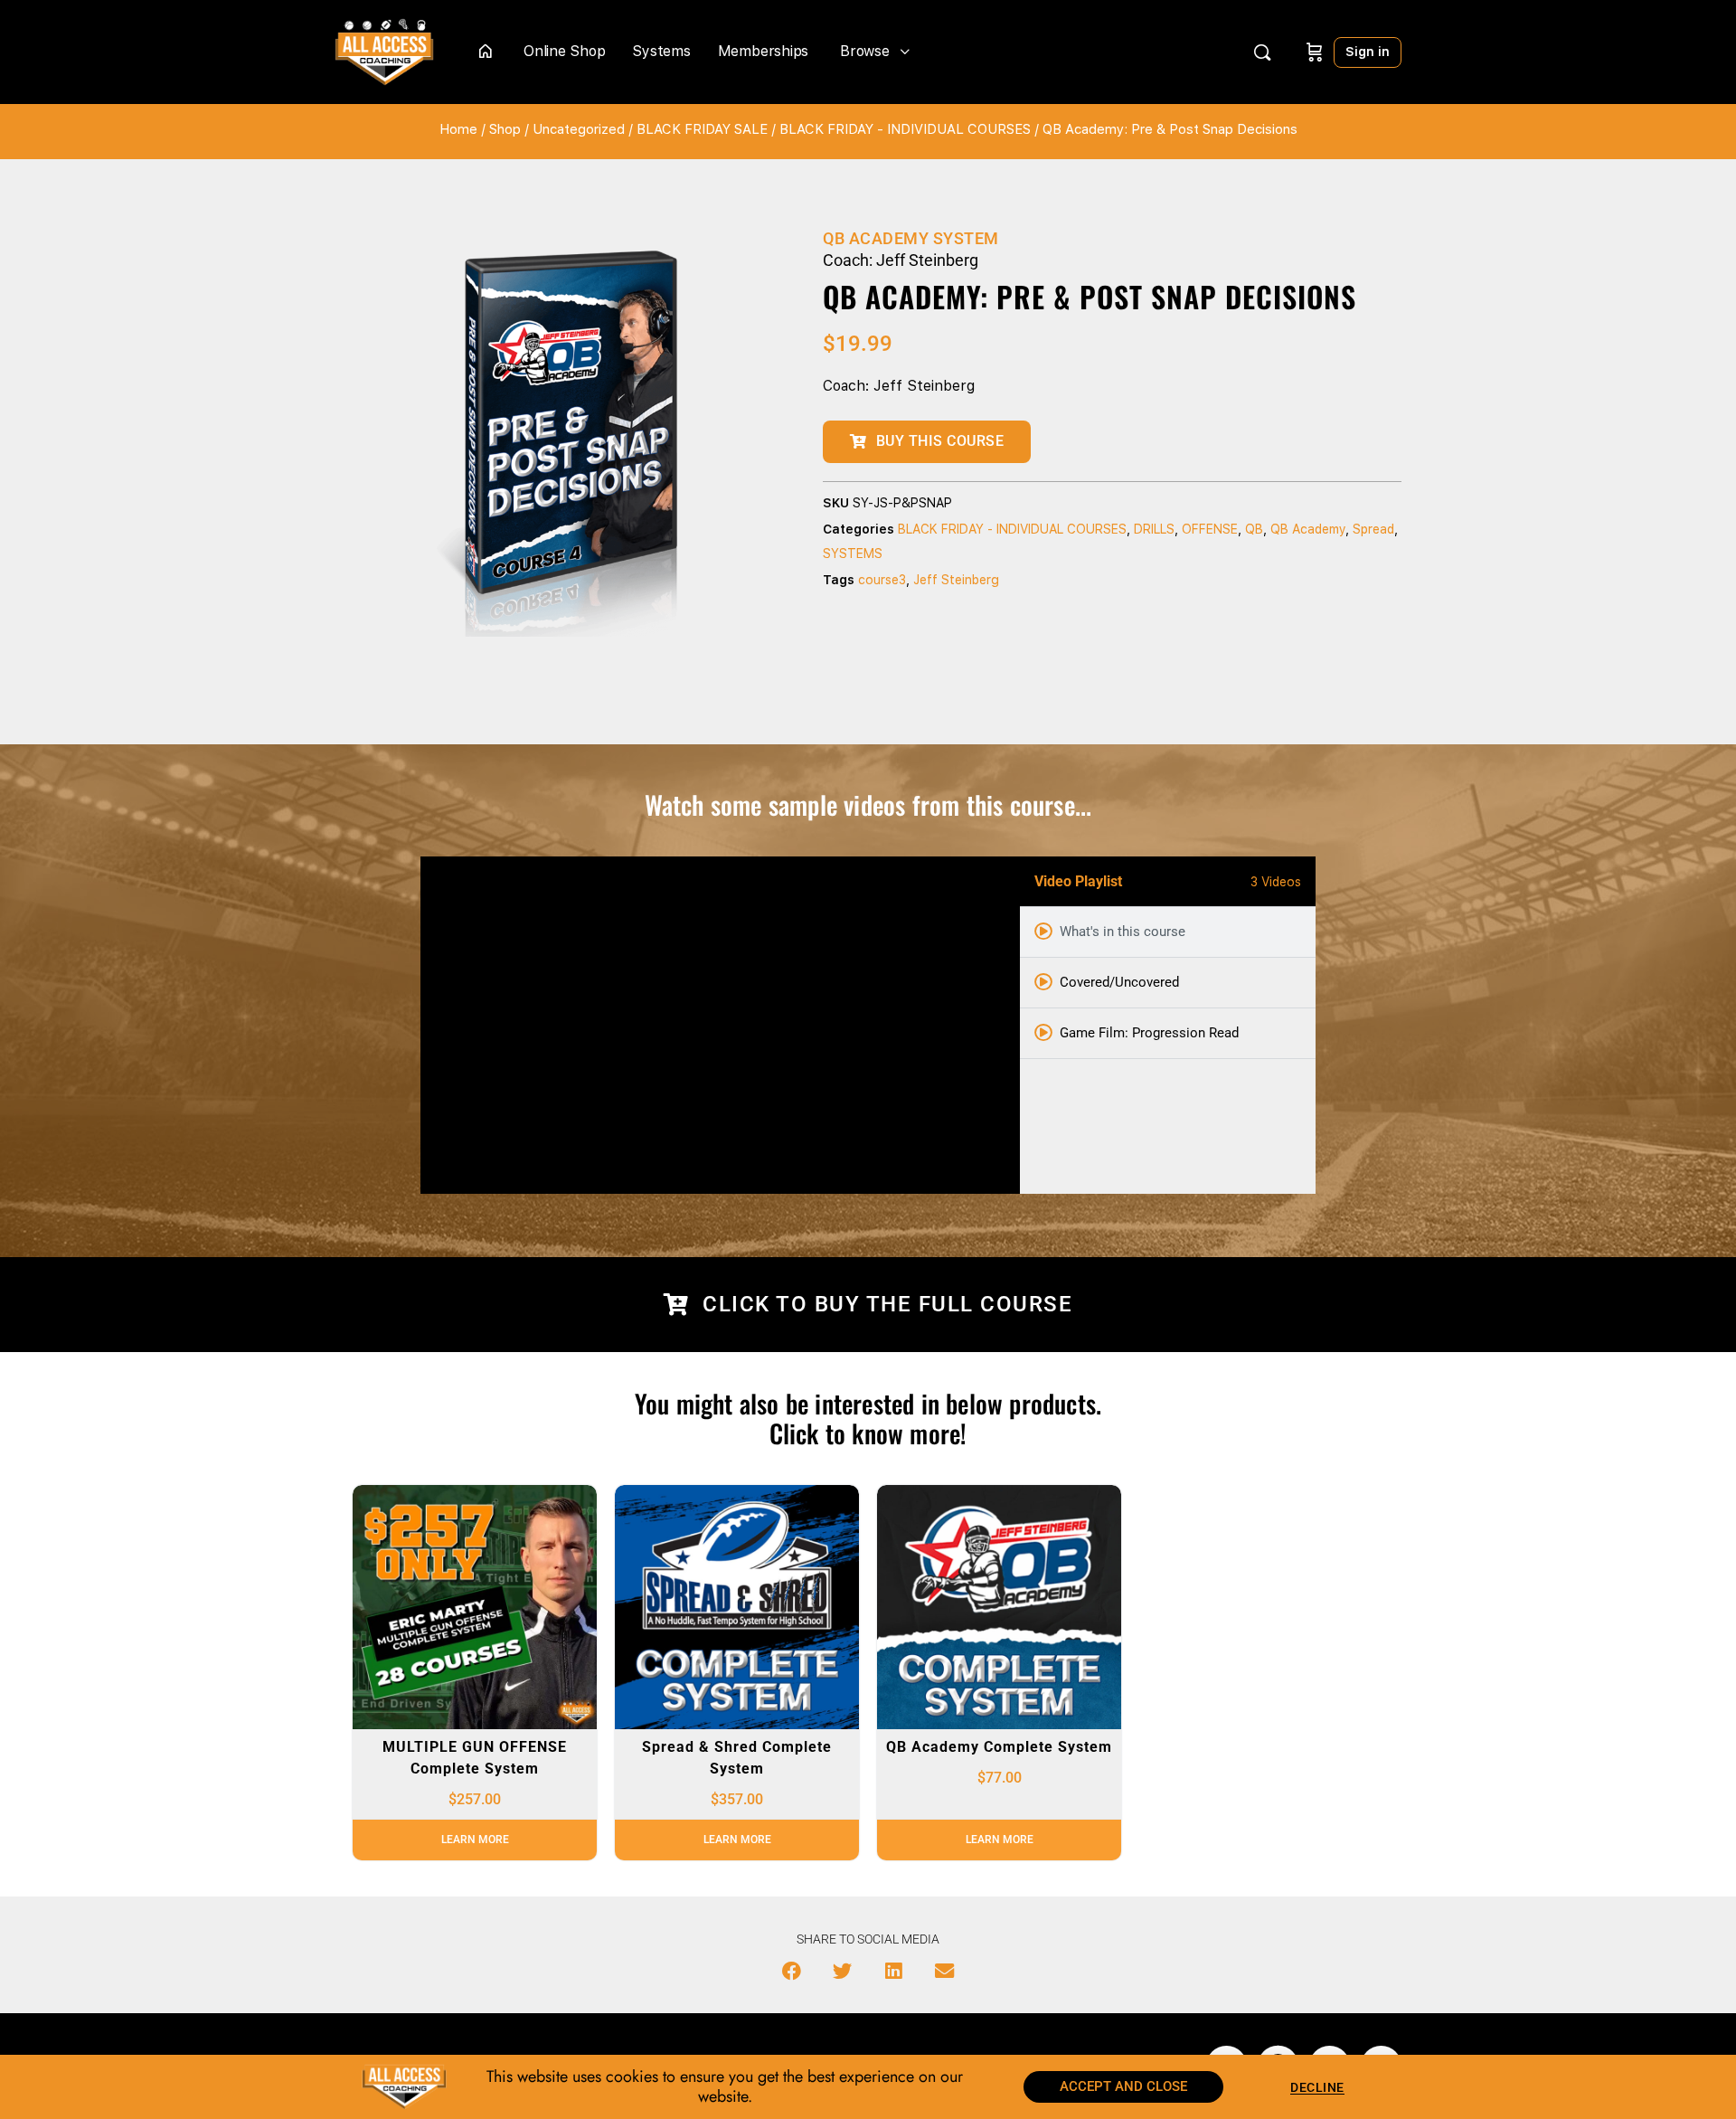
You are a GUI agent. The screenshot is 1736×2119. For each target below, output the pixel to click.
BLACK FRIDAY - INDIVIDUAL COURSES (905, 129)
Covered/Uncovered (1119, 982)
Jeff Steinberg (956, 580)
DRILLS (1154, 529)
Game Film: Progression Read (1149, 1033)
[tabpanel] (720, 1025)
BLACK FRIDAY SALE (702, 129)
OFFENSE (1210, 529)
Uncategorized (579, 129)
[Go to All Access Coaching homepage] (384, 50)
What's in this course (1123, 932)
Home (458, 129)
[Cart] (1315, 52)
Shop (505, 129)
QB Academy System (911, 238)
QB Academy (1308, 529)
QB (1254, 529)
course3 (882, 580)
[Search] (1262, 52)
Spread (1373, 529)
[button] (792, 1972)
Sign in (1368, 52)
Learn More (475, 1840)
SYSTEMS (853, 553)
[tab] (1168, 932)
